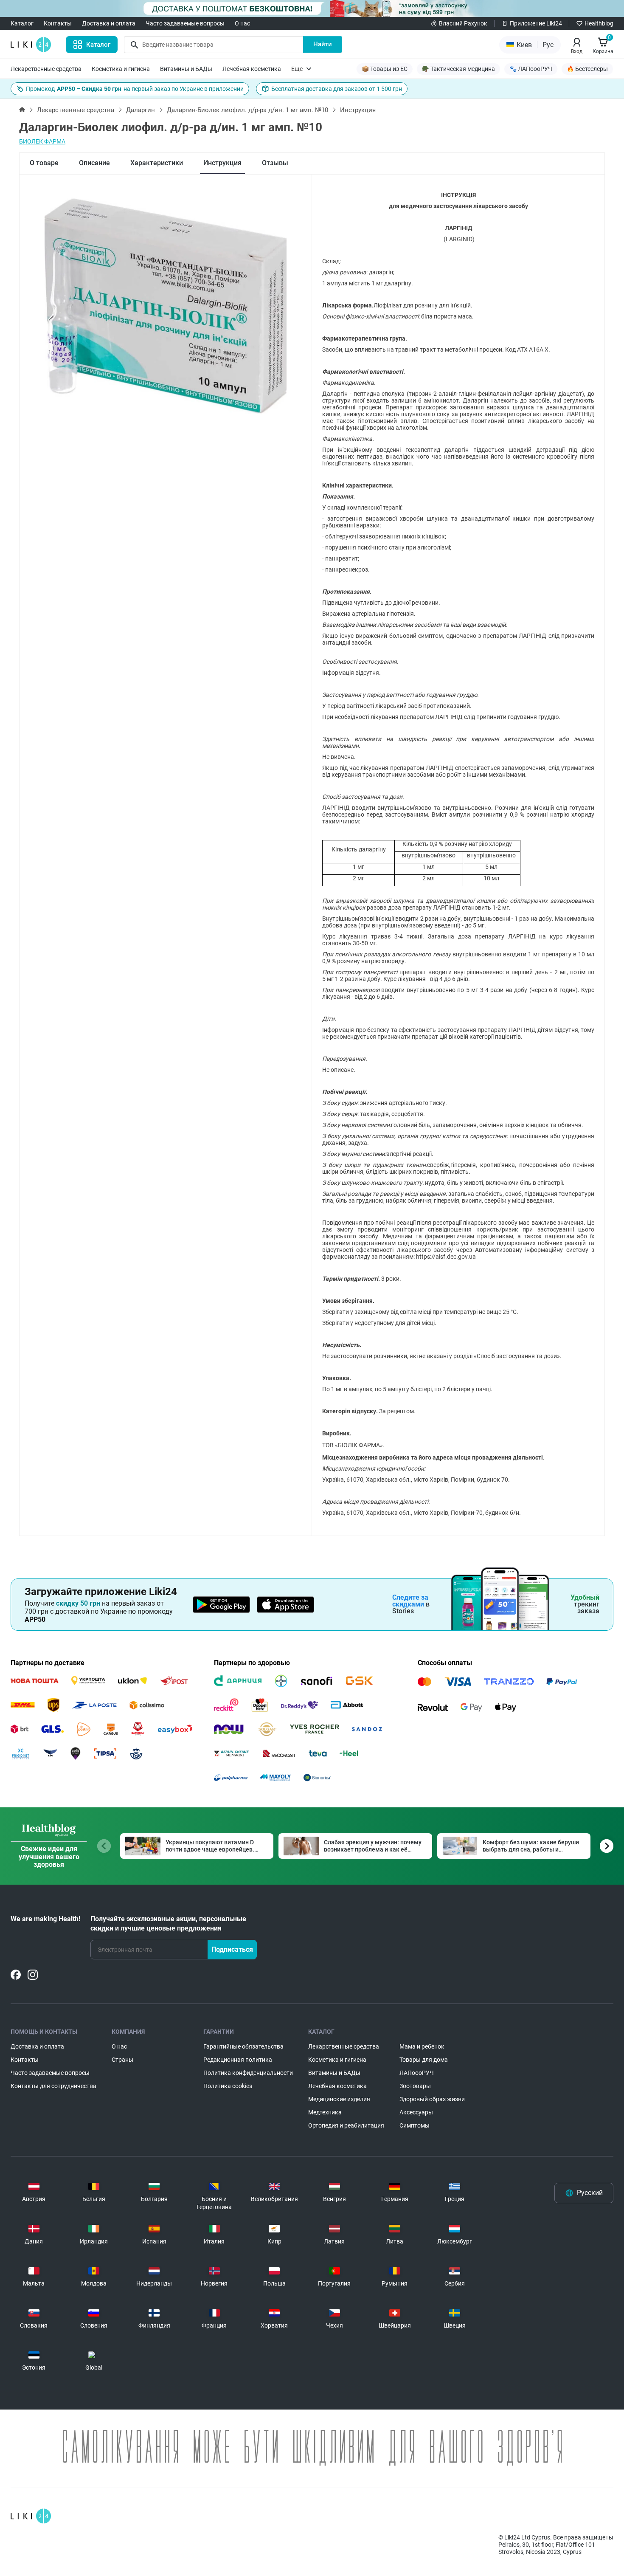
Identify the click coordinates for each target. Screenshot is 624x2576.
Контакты (58, 23)
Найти (323, 44)
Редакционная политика (238, 2060)
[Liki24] (31, 2516)
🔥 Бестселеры (587, 69)
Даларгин (141, 110)
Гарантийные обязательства (243, 2046)
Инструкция (222, 163)
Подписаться (232, 1949)
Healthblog (599, 23)
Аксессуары (416, 2112)
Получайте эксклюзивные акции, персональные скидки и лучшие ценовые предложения (168, 1924)
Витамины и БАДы (186, 69)
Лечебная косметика (252, 69)
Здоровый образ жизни (432, 2099)
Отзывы (275, 163)
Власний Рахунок (463, 23)
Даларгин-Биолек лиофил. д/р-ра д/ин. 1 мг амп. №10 (247, 110)
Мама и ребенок (422, 2046)
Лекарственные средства (46, 69)
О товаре (44, 163)
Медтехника (325, 2112)
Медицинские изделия (339, 2099)
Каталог (22, 23)
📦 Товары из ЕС (385, 69)
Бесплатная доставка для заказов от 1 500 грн (337, 89)
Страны (122, 2060)
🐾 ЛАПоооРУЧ (531, 69)
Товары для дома (424, 2060)
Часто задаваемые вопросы (185, 23)
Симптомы (415, 2125)
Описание (94, 163)
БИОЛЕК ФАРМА (42, 141)
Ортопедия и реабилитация (346, 2125)
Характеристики (157, 163)
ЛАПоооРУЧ (417, 2073)
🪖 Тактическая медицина (458, 69)
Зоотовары (415, 2086)
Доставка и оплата (109, 23)
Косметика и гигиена (121, 69)
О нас (242, 23)
